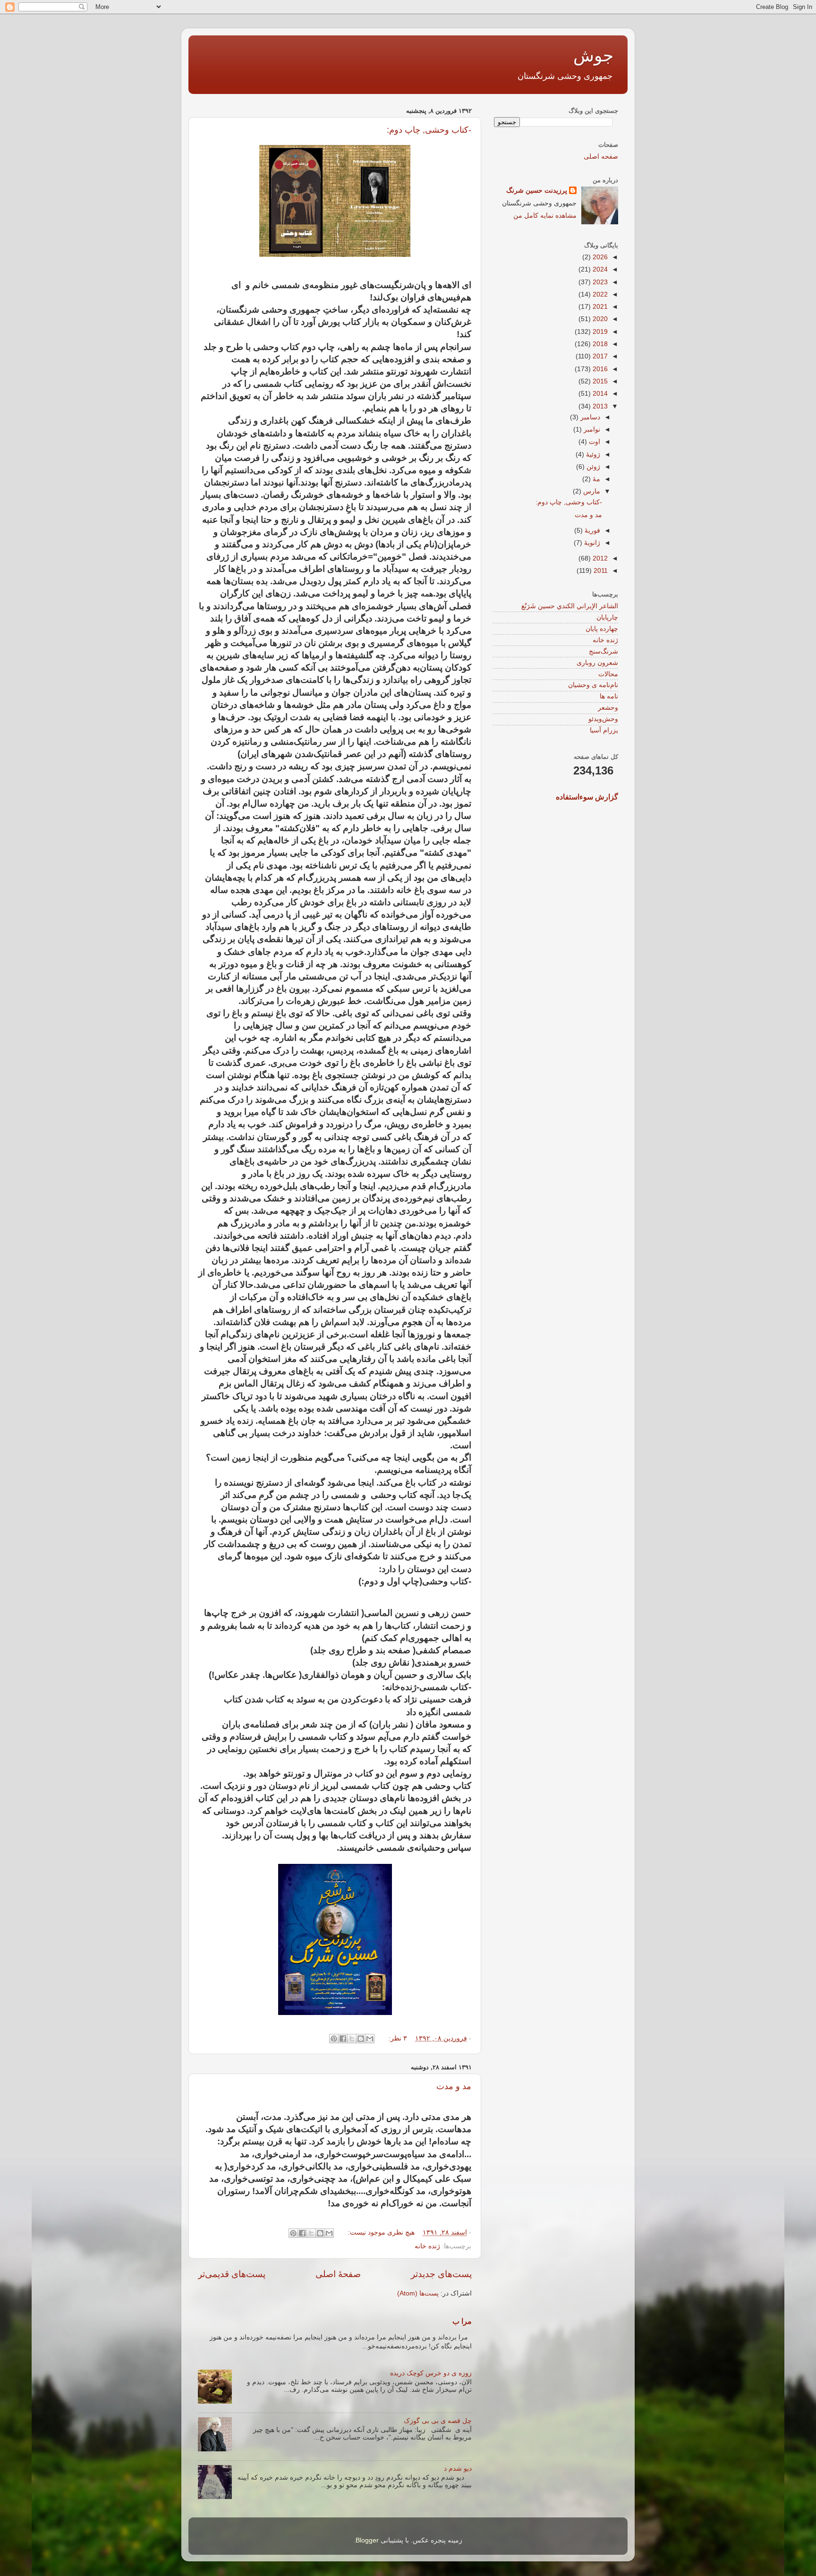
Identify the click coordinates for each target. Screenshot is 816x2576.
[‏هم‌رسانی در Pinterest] (334, 2039)
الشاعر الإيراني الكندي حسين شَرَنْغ (570, 606)
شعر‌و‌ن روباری (597, 663)
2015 (599, 381)
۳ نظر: (397, 2038)
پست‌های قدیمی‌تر (232, 2274)
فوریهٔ (591, 531)
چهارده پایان (602, 629)
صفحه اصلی (601, 157)
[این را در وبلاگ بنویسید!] (361, 2039)
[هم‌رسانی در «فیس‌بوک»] (343, 2039)
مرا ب (462, 2321)
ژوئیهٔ (592, 455)
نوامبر (591, 429)
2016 (599, 369)
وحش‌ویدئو (603, 719)
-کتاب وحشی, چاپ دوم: (429, 130)
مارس (591, 491)
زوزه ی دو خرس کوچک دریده (431, 2373)
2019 (599, 332)
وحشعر (608, 708)
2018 (599, 344)
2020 (599, 319)
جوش (593, 55)
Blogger (367, 2540)
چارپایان (607, 617)
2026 (599, 257)
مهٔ (595, 479)
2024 (599, 269)
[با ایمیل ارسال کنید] (370, 2039)
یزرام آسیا (604, 730)
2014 (599, 394)
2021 (599, 307)
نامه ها (609, 696)
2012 (599, 558)
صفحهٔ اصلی (338, 2274)
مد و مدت (454, 2086)
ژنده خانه (427, 2246)
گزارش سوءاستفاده (587, 797)
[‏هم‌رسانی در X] (352, 2039)
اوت (594, 442)
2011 (600, 571)
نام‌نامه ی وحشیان (593, 685)
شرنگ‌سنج (603, 651)
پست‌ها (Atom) (418, 2293)
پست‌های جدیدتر (441, 2274)
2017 (599, 356)
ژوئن (592, 467)
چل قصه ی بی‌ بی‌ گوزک (438, 2421)
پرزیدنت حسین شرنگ (537, 191)
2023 (599, 282)
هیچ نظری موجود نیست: (380, 2232)
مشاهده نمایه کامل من (545, 216)
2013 (599, 406)
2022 (599, 294)
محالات (608, 674)
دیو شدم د (458, 2469)
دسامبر (589, 417)
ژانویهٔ (591, 543)
